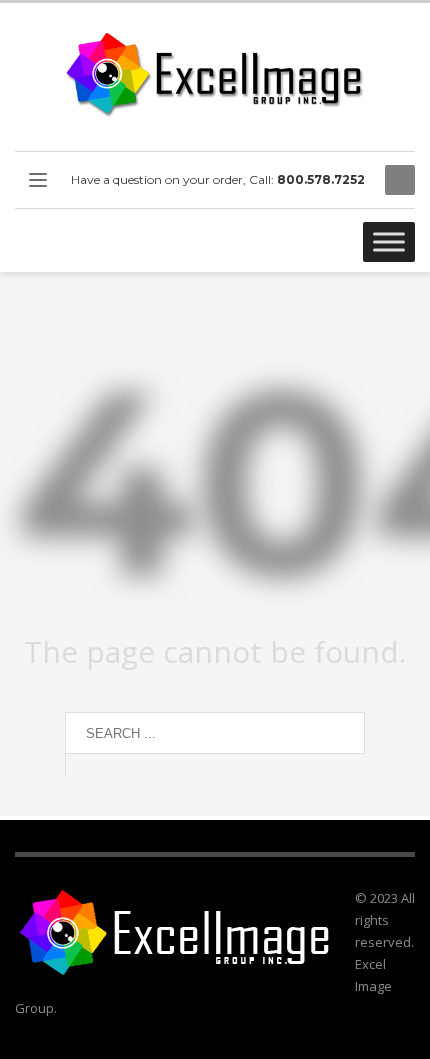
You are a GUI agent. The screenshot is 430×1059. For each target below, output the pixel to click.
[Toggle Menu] (389, 241)
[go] (85, 765)
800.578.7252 (321, 179)
